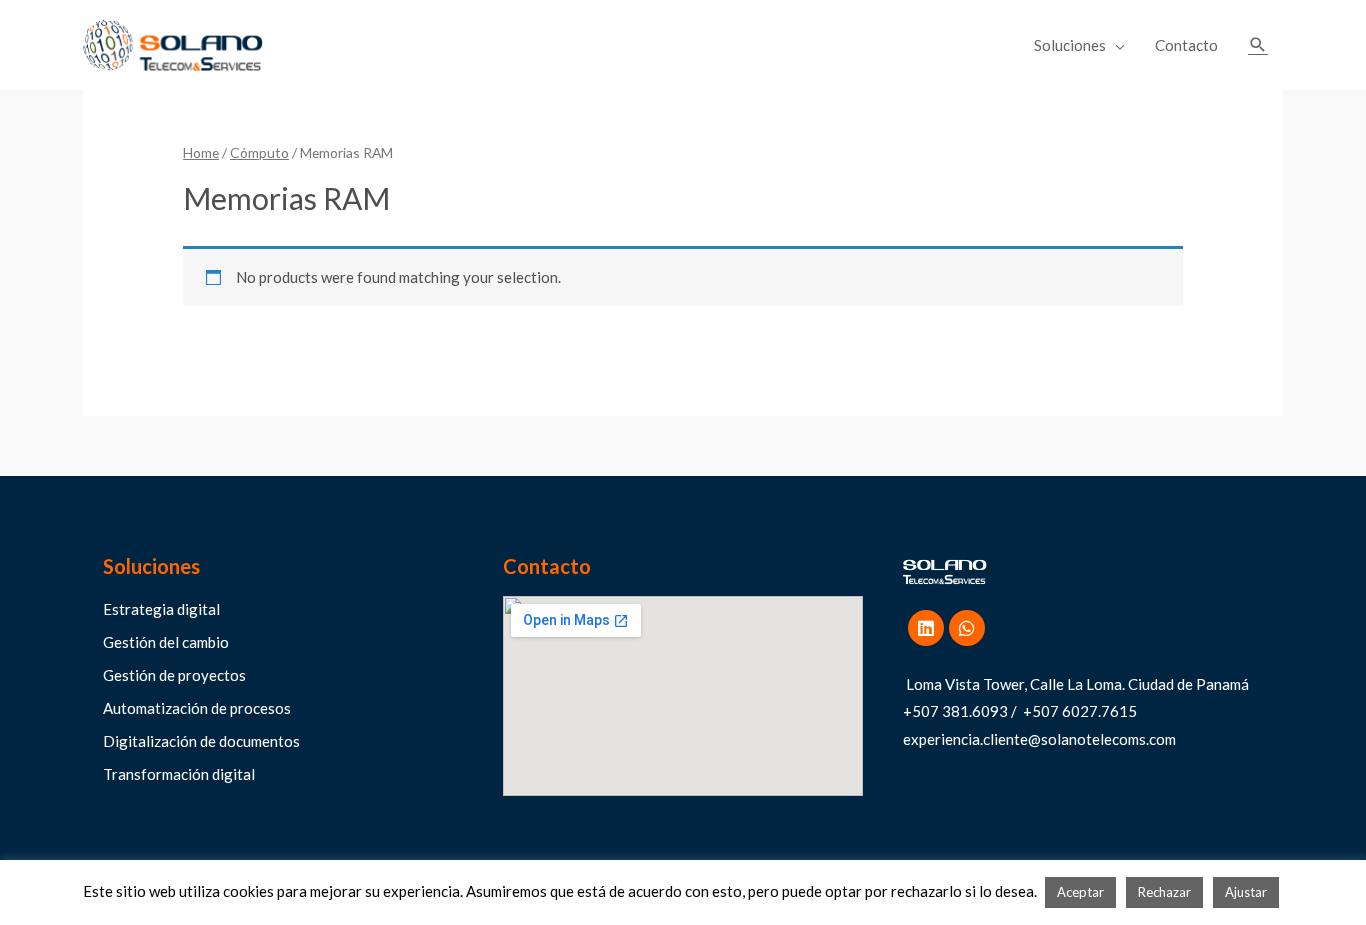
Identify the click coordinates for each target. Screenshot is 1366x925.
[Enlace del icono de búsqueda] (1258, 45)
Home (201, 152)
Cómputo (259, 152)
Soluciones (1070, 45)
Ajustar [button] (1246, 892)
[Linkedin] (926, 628)
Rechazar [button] (1164, 892)
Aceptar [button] (1080, 892)
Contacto (1186, 45)
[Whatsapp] (967, 628)
